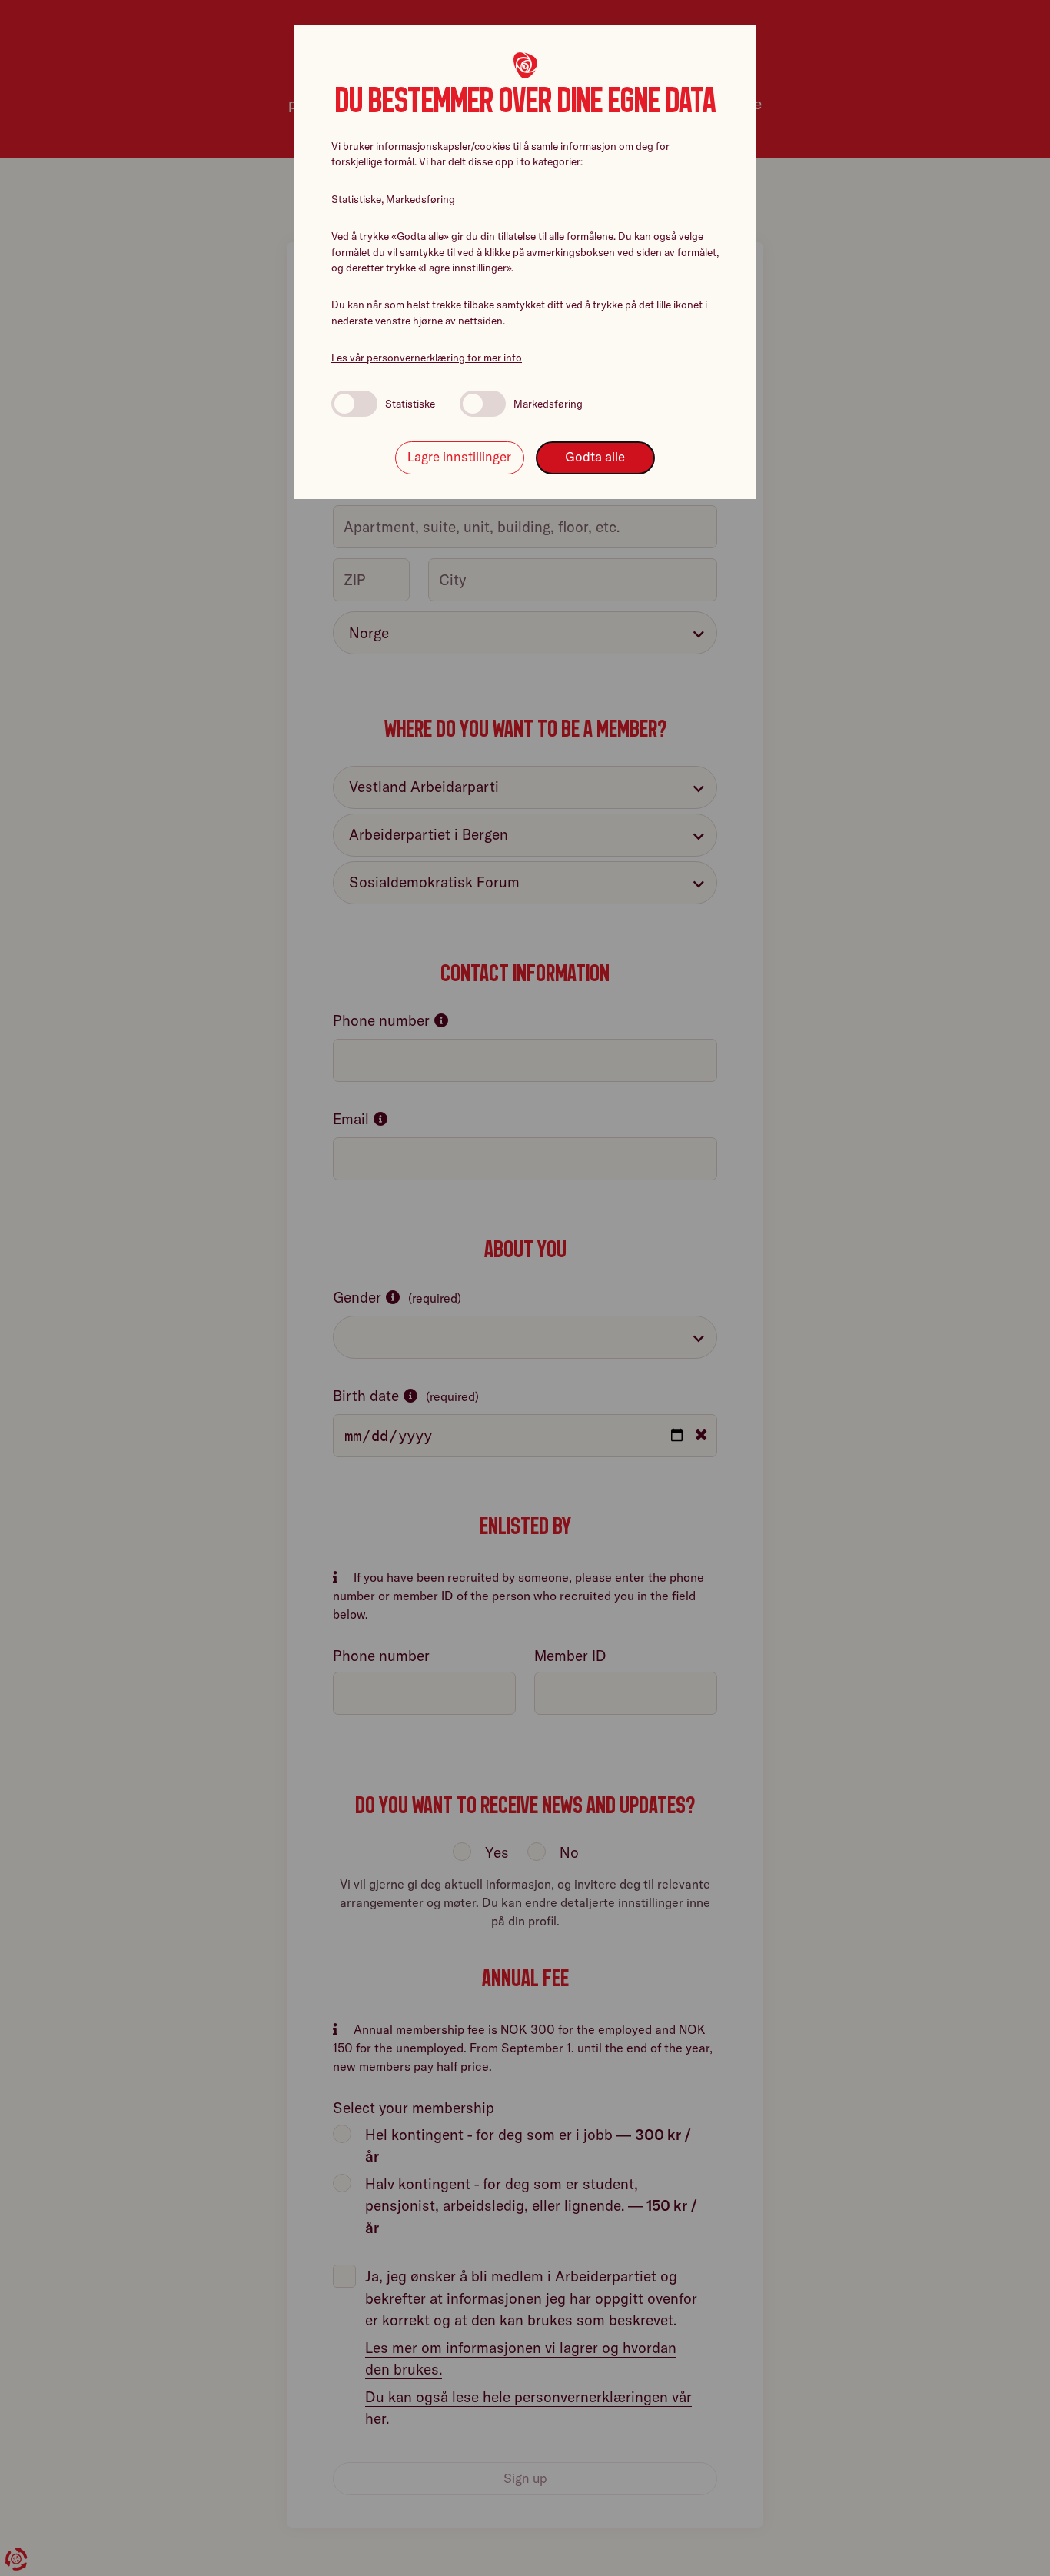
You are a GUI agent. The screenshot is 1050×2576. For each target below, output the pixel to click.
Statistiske (410, 404)
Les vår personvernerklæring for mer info (427, 358)
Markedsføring (548, 404)
